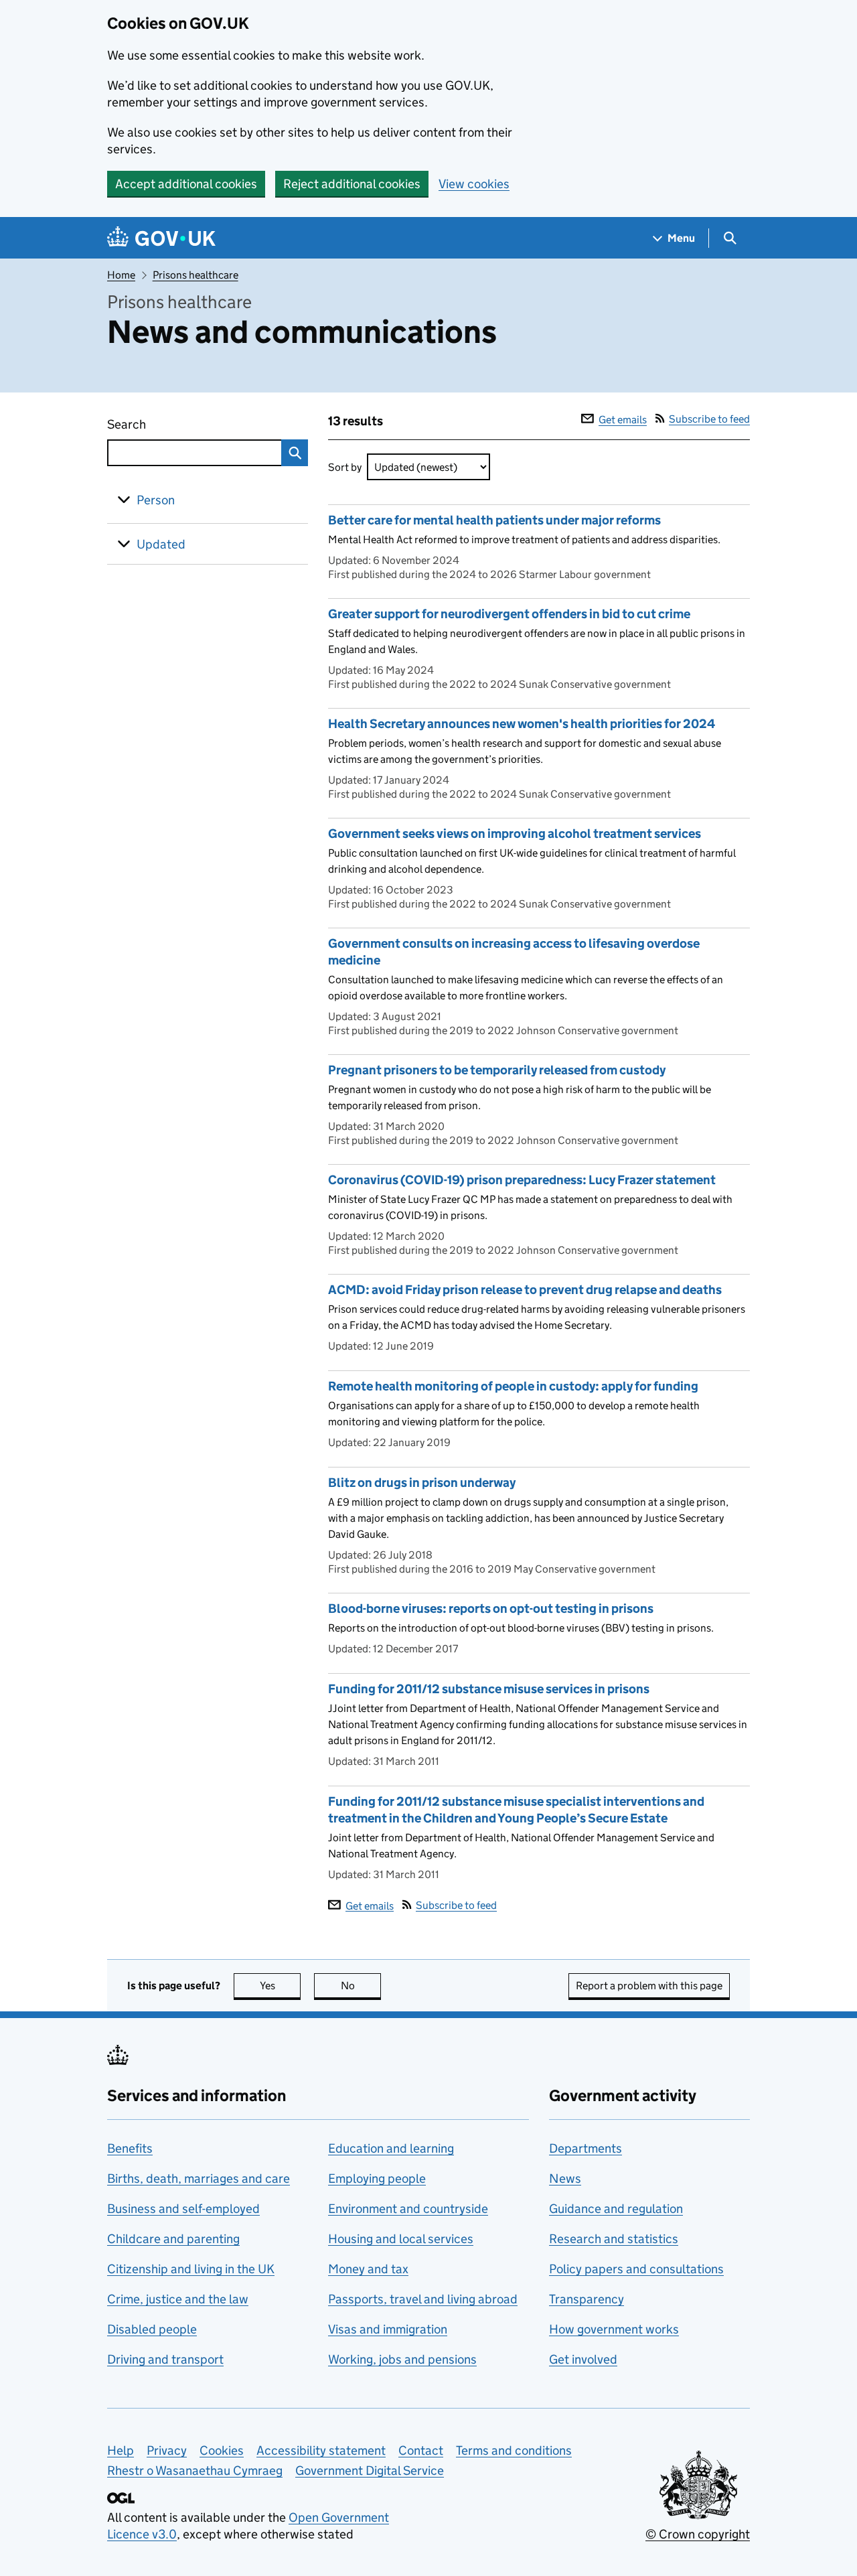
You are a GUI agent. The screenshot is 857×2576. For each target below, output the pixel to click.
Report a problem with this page (649, 1986)
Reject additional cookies (352, 184)
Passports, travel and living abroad (423, 2299)
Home (121, 275)
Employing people (377, 2178)
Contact (421, 2450)
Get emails (623, 420)
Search (175, 424)
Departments (586, 2148)
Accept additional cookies (186, 184)
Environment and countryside (408, 2209)
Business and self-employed (183, 2209)
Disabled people (152, 2329)
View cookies (474, 184)
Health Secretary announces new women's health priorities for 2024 (522, 724)
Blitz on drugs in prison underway (422, 1483)
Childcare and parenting (173, 2239)
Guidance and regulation (616, 2209)
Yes (280, 1986)
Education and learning (391, 2148)
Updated (161, 544)
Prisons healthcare (196, 275)
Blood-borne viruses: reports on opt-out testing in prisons (491, 1608)
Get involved (583, 2359)
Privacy (167, 2450)
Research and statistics (614, 2239)
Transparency (587, 2299)
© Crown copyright (698, 2534)
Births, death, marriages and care (199, 2178)
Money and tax (368, 2269)
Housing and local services (401, 2239)
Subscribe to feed (709, 419)
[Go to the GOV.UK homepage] (161, 238)
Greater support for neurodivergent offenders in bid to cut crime (509, 614)
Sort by (345, 467)
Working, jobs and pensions (402, 2359)
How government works (614, 2329)
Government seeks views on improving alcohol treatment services (515, 834)
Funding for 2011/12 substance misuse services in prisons (489, 1689)
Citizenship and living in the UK (191, 2269)
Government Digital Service (370, 2471)
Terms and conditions (514, 2450)
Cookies (222, 2450)
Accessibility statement (321, 2450)
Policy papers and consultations (636, 2269)
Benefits (130, 2148)
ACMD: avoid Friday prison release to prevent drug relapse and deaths (525, 1290)
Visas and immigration (388, 2329)
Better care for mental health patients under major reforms (494, 520)
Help (121, 2450)
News (565, 2178)
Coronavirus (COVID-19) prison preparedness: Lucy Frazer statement (522, 1180)
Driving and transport (165, 2359)
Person (156, 500)
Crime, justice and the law (178, 2299)
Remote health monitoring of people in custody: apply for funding (513, 1386)
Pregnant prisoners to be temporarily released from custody (497, 1070)
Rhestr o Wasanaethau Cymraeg (195, 2471)
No (361, 1986)
